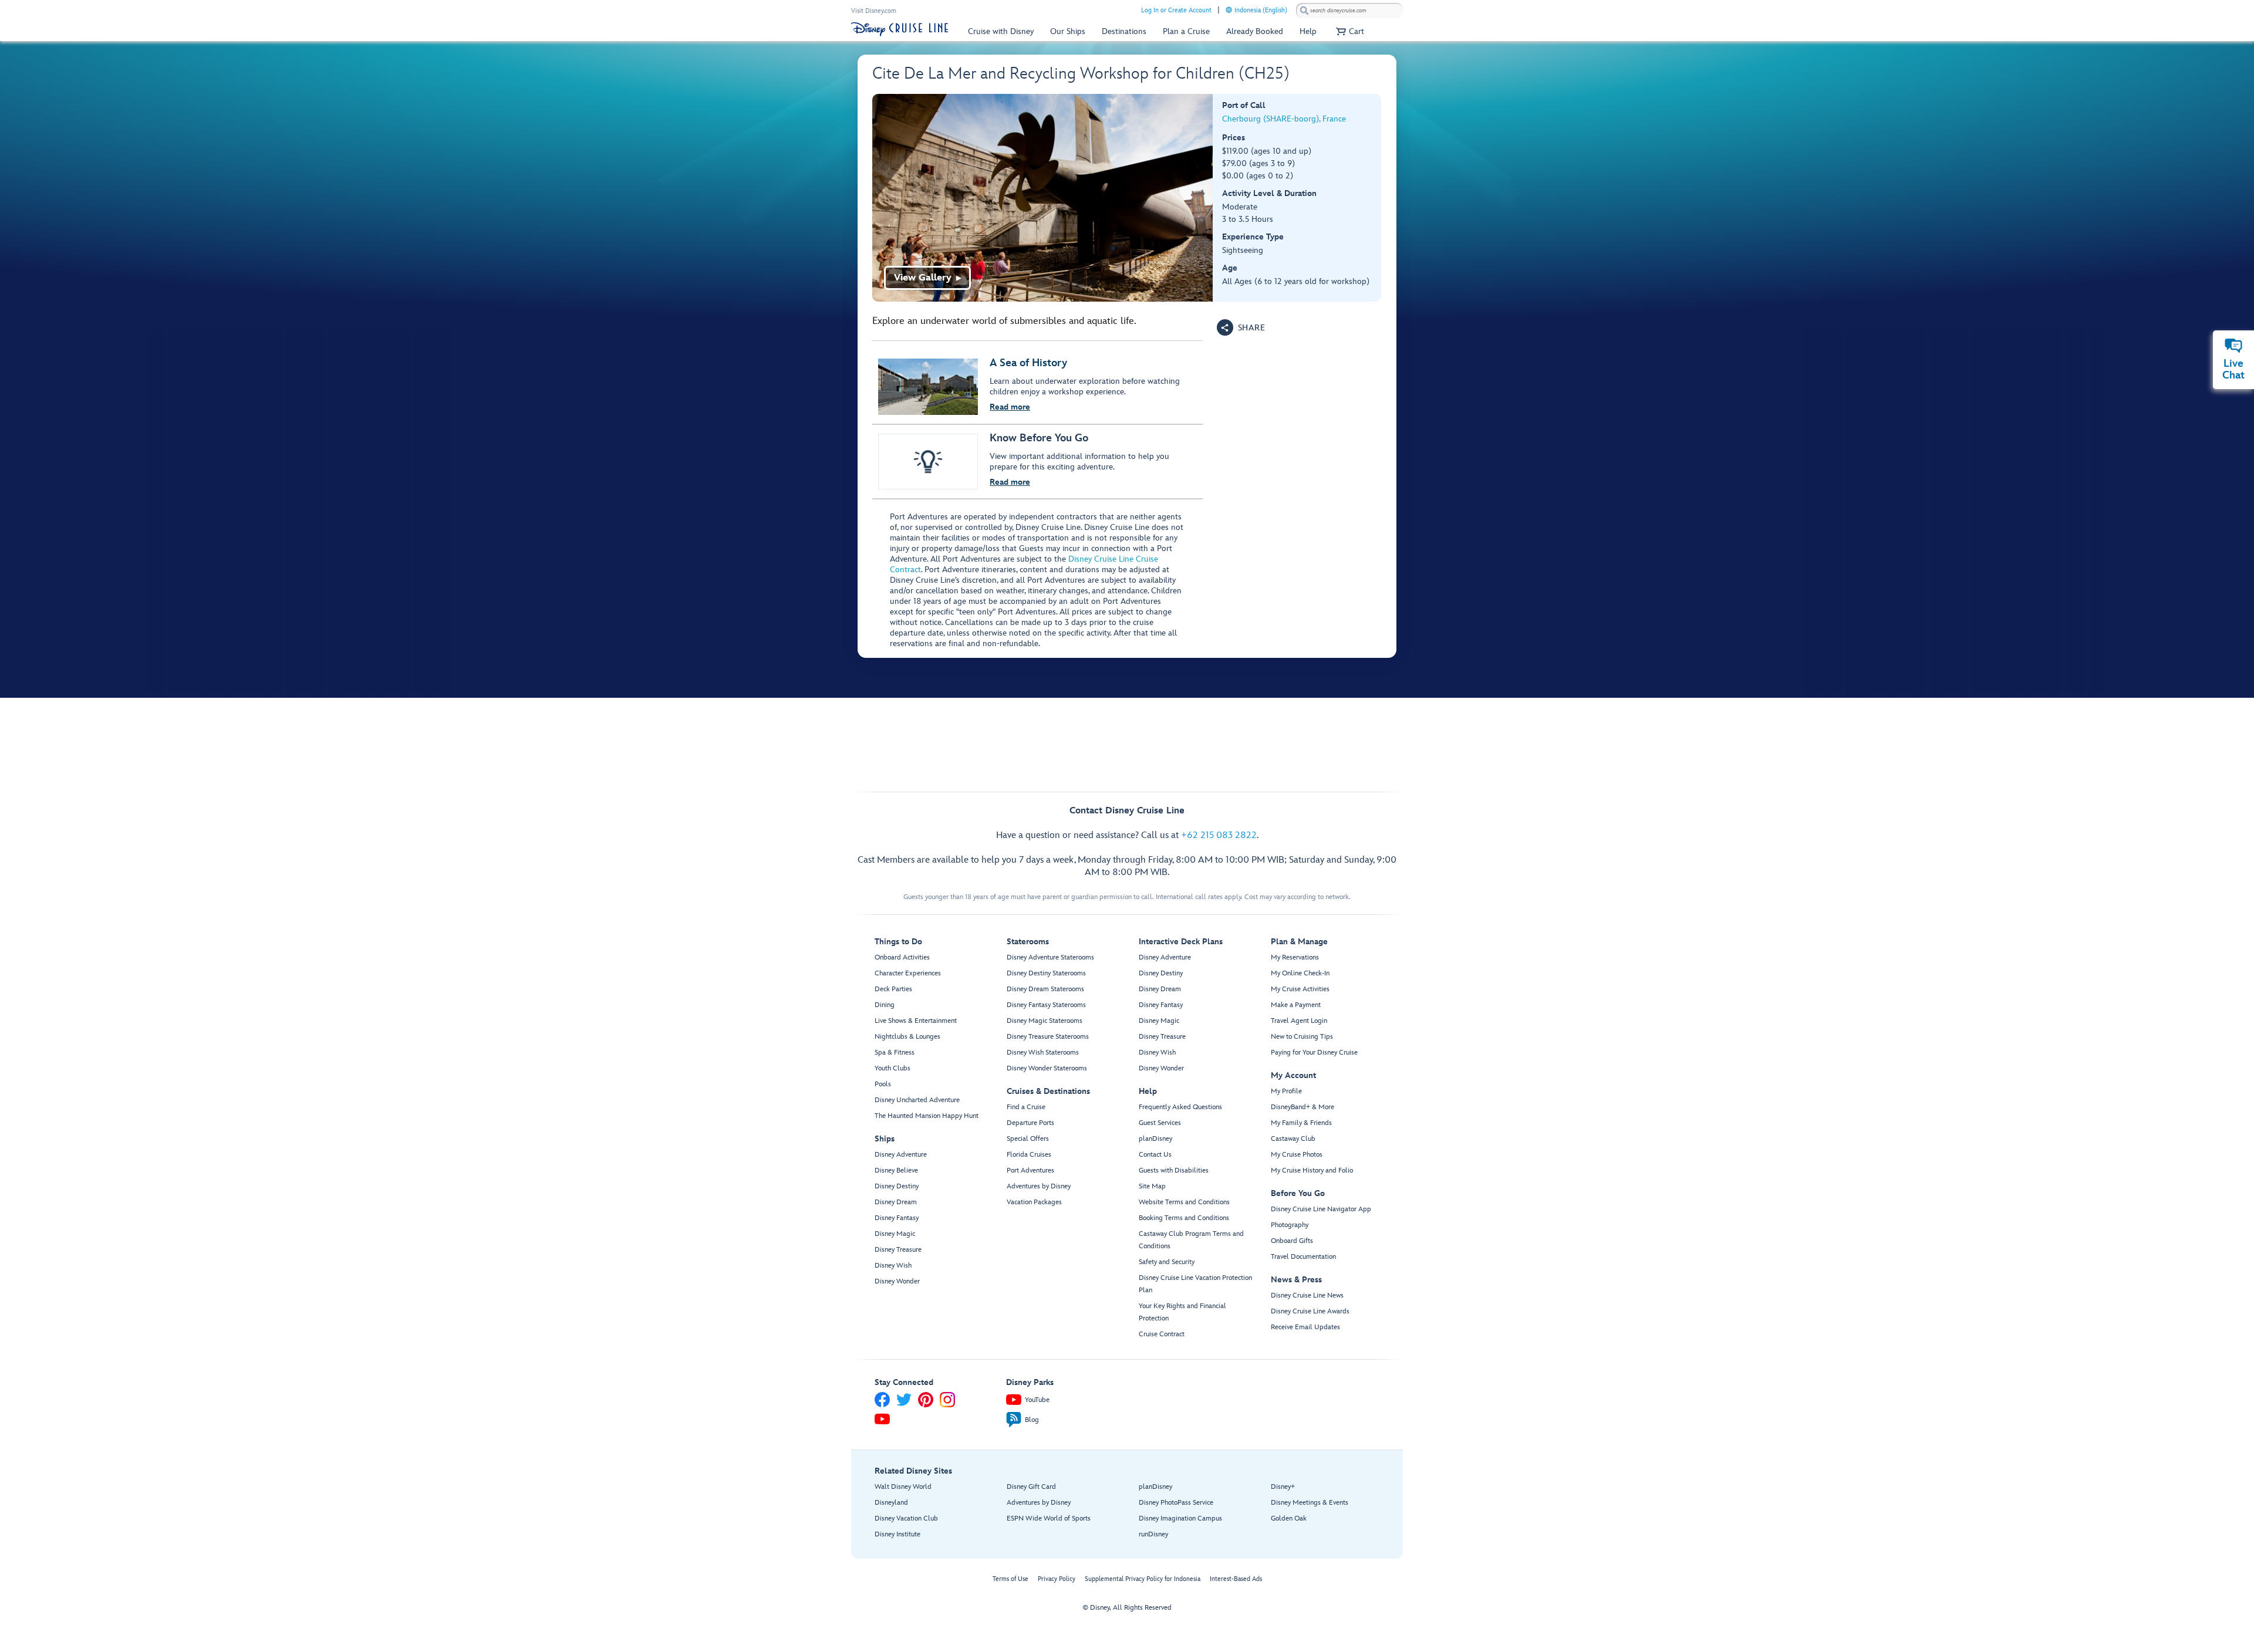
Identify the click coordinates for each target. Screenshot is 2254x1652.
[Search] (1304, 10)
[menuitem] (1229, 10)
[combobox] (1349, 11)
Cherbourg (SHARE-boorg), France (1284, 119)
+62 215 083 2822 (1219, 835)
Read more (1010, 407)
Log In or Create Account (1176, 10)
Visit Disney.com (874, 11)
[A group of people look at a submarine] (1043, 198)
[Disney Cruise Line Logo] (900, 29)
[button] (1349, 31)
